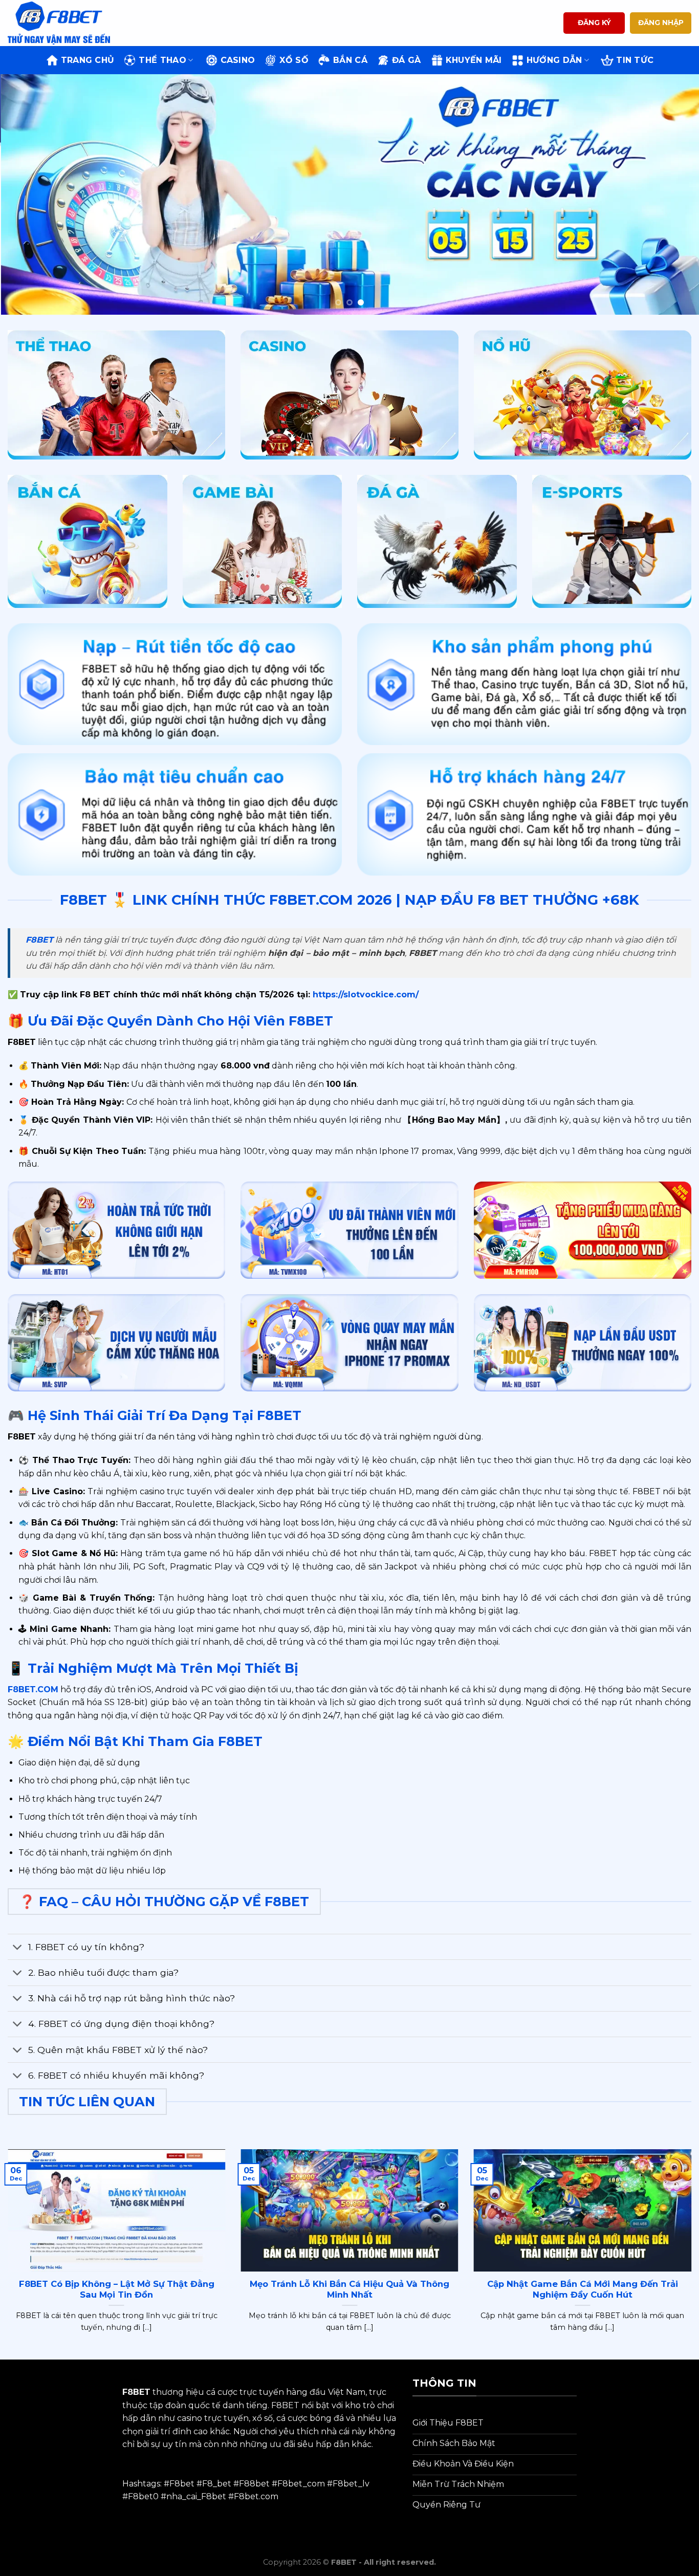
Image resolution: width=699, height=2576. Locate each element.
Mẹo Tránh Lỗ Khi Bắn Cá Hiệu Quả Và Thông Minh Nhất (349, 2289)
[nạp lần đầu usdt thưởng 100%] (583, 1343)
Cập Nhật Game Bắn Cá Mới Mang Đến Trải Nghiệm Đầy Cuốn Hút (583, 2289)
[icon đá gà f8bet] (437, 541)
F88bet (254, 2484)
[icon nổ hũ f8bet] (583, 395)
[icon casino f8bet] (349, 395)
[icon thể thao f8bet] (116, 395)
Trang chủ (88, 60)
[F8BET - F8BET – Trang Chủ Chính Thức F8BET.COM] (59, 23)
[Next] (672, 194)
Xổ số (294, 60)
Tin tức (635, 60)
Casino (238, 60)
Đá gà (407, 60)
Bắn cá (350, 60)
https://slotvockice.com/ (364, 995)
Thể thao (162, 60)
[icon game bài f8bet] (263, 541)
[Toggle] (18, 1948)
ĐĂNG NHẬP (661, 23)
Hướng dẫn (554, 60)
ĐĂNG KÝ (594, 23)
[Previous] (27, 194)
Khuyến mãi (474, 60)
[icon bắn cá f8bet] (88, 541)
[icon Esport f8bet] (612, 541)
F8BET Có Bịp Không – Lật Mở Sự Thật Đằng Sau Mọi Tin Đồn (117, 2289)
